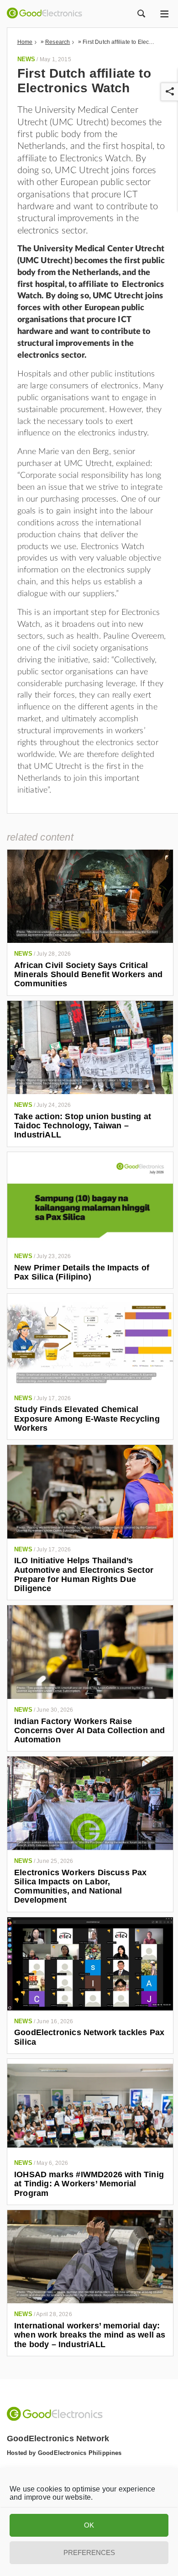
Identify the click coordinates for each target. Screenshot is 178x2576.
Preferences (89, 2552)
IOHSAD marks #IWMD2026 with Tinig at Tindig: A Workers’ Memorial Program (89, 2184)
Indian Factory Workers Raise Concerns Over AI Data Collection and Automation (89, 1731)
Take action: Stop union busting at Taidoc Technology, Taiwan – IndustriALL (83, 1126)
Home (25, 42)
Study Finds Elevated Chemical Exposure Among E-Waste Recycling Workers (87, 1419)
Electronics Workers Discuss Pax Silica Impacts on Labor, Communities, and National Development (81, 1886)
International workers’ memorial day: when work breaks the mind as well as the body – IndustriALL (90, 2335)
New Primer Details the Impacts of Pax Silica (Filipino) (82, 1272)
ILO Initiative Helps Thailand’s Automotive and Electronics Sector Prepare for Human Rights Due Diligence (84, 1574)
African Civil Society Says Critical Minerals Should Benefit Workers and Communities (88, 975)
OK (89, 2525)
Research (58, 42)
